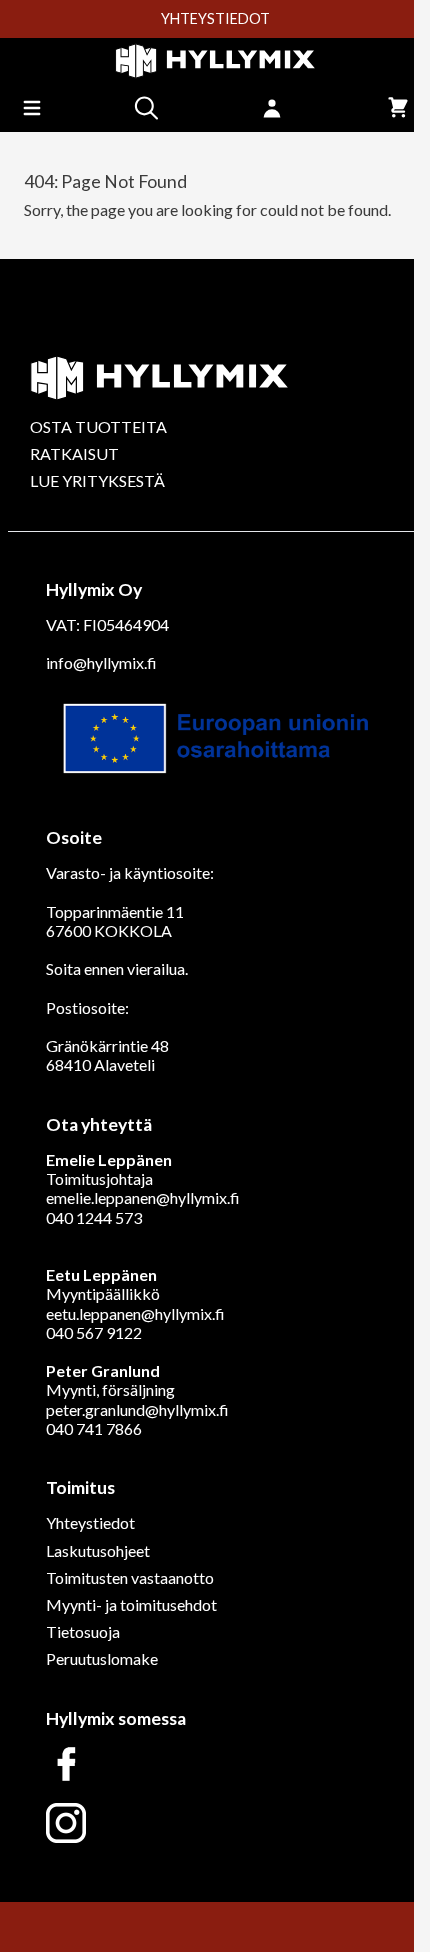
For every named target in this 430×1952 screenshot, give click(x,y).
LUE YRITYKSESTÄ (97, 480)
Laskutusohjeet (98, 1550)
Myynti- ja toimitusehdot (131, 1604)
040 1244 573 (94, 1217)
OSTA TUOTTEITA (98, 426)
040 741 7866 (94, 1428)
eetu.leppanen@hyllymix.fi (135, 1313)
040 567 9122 (94, 1332)
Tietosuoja (83, 1631)
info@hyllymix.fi (101, 662)
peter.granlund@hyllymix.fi (137, 1409)
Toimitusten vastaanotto (130, 1577)
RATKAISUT (74, 453)
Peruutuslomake (102, 1658)
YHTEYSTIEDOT (215, 19)
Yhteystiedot (90, 1522)
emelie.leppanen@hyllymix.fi (143, 1197)
